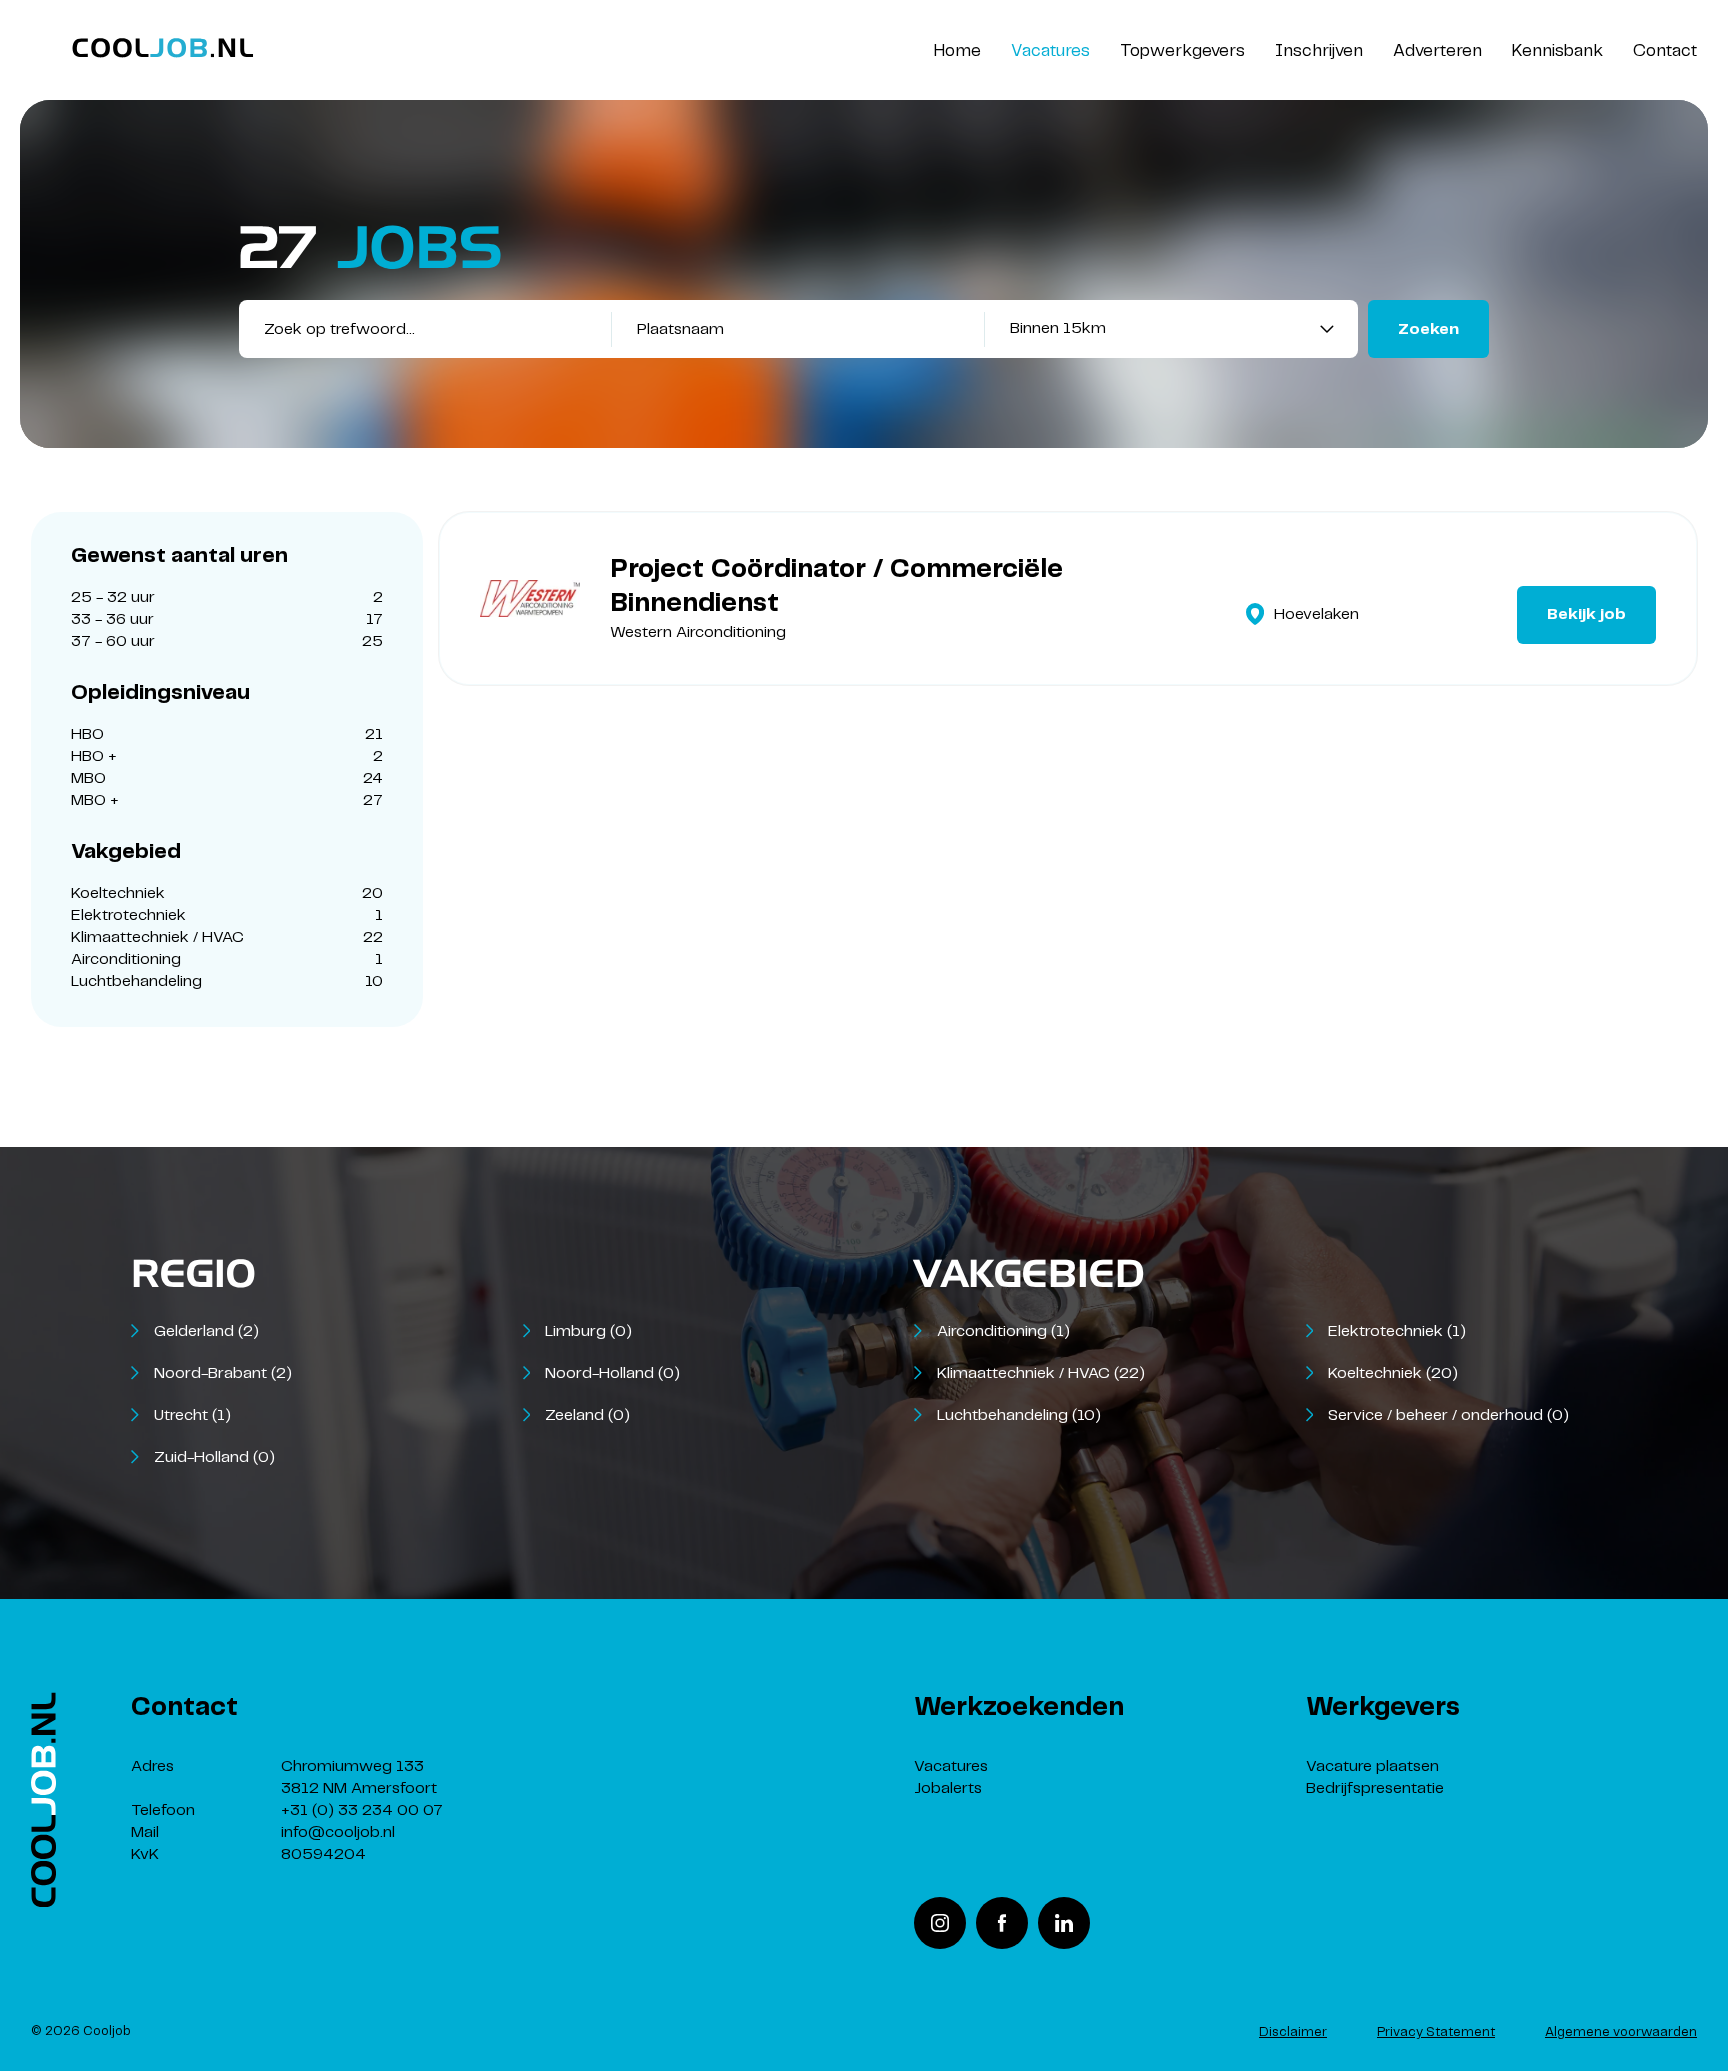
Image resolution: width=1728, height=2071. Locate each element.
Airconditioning (227, 959)
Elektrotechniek (227, 915)
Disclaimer (1293, 2032)
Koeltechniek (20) (1393, 1373)
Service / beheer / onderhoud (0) (1448, 1415)
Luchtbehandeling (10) (1019, 1415)
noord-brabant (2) (223, 1373)
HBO (227, 734)
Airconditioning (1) (1003, 1331)
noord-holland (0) (612, 1373)
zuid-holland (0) (214, 1457)
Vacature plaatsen (1372, 1766)
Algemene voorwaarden (1621, 2032)
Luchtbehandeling (227, 981)
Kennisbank (1557, 51)
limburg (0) (588, 1331)
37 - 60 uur (227, 641)
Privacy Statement (1436, 2032)
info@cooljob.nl (338, 1832)
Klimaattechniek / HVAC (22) (1041, 1373)
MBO (227, 778)
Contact (1665, 51)
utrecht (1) (192, 1415)
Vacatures (1050, 51)
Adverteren (1437, 51)
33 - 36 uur (227, 619)
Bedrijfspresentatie (1375, 1788)
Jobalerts (948, 1788)
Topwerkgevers (1182, 51)
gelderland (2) (206, 1331)
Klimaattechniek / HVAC (227, 937)
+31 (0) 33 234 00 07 (362, 1810)
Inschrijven (1319, 51)
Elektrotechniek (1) (1397, 1331)
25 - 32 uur (227, 597)
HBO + (227, 756)
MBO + (227, 800)
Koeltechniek (227, 893)
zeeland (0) (587, 1415)
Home (957, 51)
